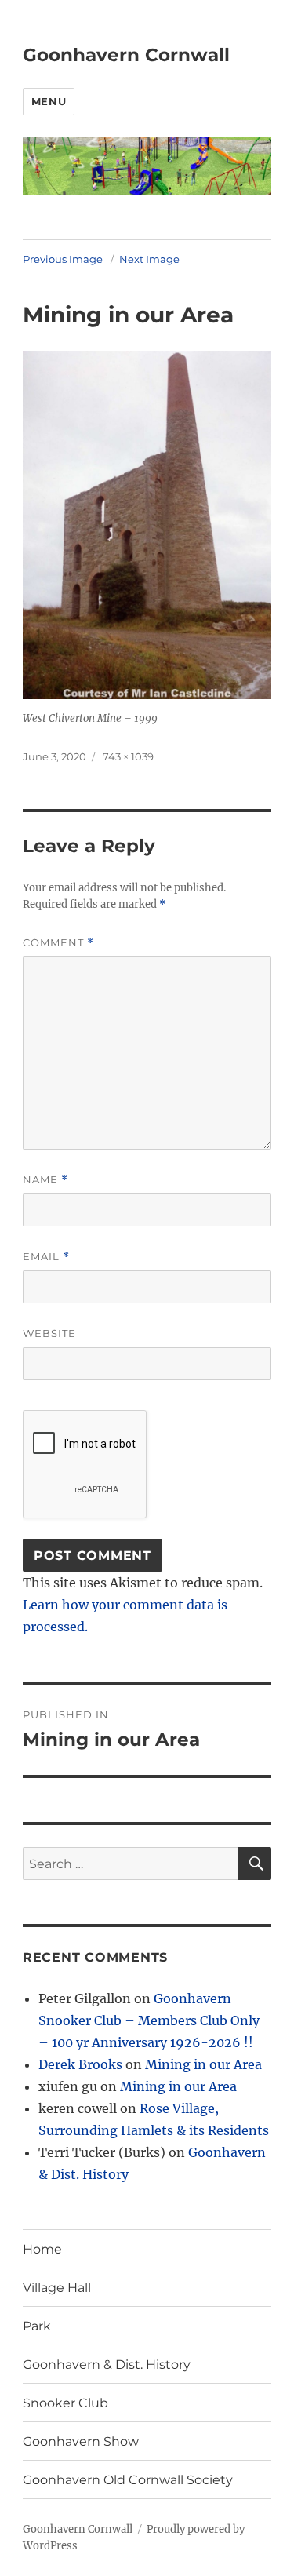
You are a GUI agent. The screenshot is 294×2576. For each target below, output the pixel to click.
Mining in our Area (203, 2064)
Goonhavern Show (81, 2441)
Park (37, 2326)
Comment (58, 943)
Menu (49, 101)
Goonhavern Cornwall (126, 55)
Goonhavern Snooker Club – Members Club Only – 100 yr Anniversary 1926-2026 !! (149, 2020)
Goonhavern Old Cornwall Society (128, 2480)
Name (45, 1180)
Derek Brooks (80, 2064)
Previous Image (63, 259)
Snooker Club (65, 2403)
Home (42, 2249)
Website (49, 1333)
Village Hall (57, 2288)
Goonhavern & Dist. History (107, 2365)
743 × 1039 (128, 756)
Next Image (149, 259)
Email (46, 1257)
